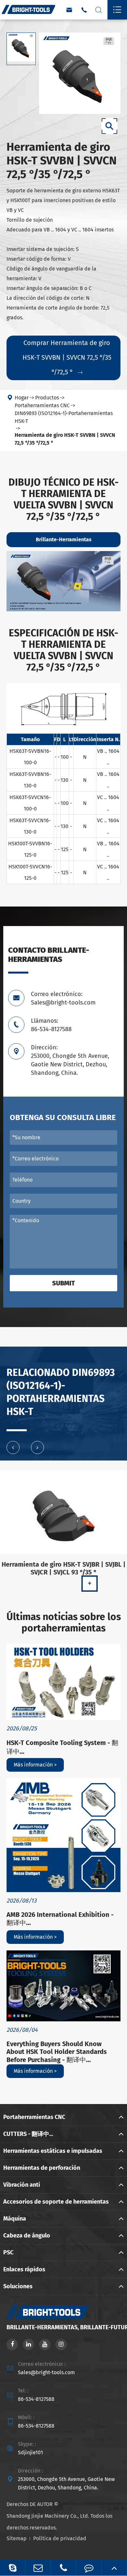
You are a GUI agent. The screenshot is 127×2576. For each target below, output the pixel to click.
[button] (13, 1447)
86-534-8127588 (36, 2399)
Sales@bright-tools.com (46, 2372)
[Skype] (13, 2568)
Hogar (22, 398)
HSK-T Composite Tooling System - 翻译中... (62, 1747)
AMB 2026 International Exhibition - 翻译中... (60, 1919)
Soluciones (18, 2286)
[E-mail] (38, 2568)
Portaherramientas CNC (42, 405)
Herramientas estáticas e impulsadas (53, 2151)
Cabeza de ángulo (27, 2236)
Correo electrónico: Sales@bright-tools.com (63, 998)
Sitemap (17, 2538)
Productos (47, 398)
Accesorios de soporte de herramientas (56, 2202)
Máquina (15, 2219)
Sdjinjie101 (30, 2452)
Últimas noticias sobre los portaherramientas (64, 1623)
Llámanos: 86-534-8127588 (51, 1025)
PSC (8, 2252)
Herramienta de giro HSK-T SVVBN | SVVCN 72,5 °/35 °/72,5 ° (65, 439)
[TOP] (114, 2568)
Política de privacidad (60, 2538)
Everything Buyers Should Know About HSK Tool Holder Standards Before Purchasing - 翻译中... (57, 2052)
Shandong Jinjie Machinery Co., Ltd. (48, 2516)
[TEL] (63, 2568)
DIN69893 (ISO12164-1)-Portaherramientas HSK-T (64, 417)
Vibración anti (22, 2185)
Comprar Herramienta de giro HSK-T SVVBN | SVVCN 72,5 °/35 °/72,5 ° (67, 357)
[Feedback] (89, 2568)
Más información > (35, 1765)
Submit (63, 1283)
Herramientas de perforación (42, 2168)
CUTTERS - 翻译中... (28, 2134)
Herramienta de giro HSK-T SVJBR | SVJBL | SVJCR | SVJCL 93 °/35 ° (64, 1568)
